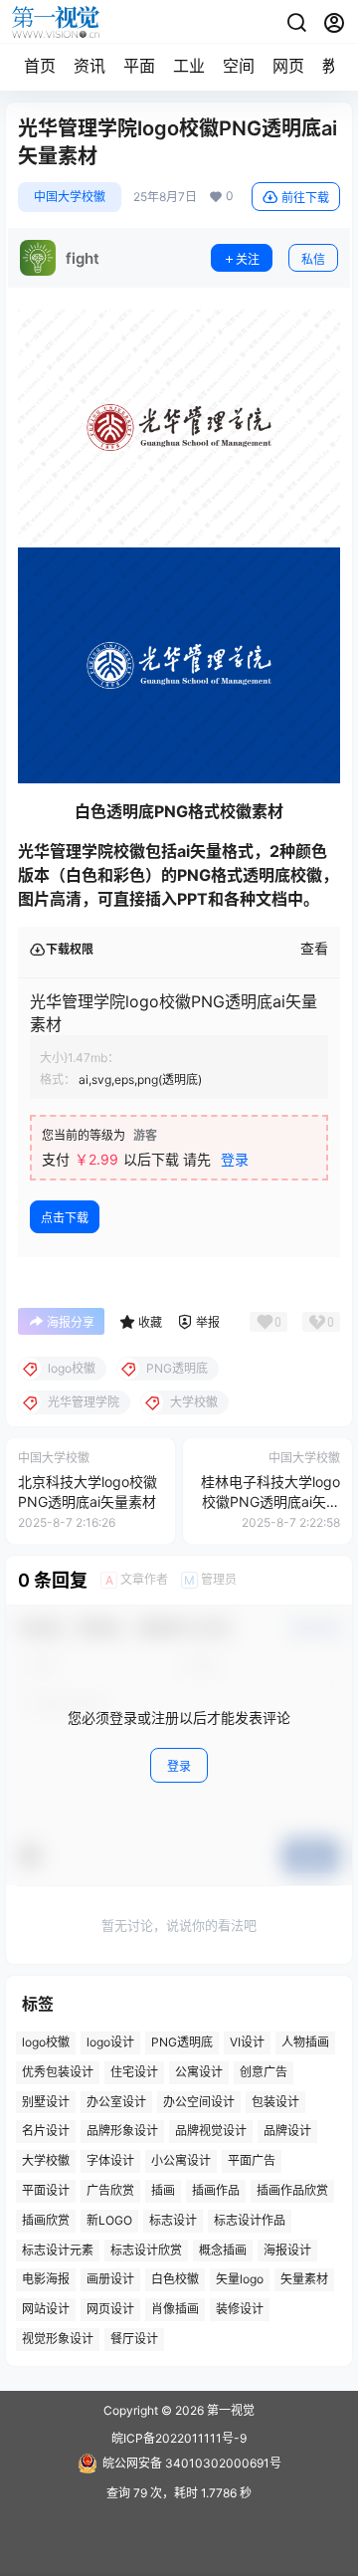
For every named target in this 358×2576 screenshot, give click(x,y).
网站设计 (46, 2310)
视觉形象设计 (58, 2339)
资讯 (89, 66)
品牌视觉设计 (211, 2132)
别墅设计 (46, 2102)
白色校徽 (175, 2280)
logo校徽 (46, 2042)
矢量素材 (304, 2280)
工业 (189, 66)
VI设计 (247, 2042)
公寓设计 (199, 2072)
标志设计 (173, 2220)
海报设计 (287, 2250)
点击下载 (65, 1218)
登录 (235, 1159)
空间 (239, 66)
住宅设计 (134, 2072)
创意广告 (264, 2072)
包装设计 (275, 2102)
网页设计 (110, 2310)
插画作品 (216, 2190)
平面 (139, 66)
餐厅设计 (134, 2339)
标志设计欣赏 (146, 2250)
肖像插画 (175, 2310)
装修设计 (240, 2310)
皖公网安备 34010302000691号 (192, 2463)
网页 (288, 66)
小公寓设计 (181, 2161)
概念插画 (223, 2250)
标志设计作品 (250, 2220)
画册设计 (110, 2280)
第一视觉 (229, 2410)
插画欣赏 (46, 2220)
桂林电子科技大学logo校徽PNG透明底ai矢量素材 (270, 1501)
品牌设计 (287, 2132)
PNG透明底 (182, 2042)
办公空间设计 (199, 2102)
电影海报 (46, 2280)
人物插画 (305, 2042)
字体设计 (110, 2161)
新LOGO (109, 2220)
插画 (163, 2190)
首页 (40, 66)
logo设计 (110, 2042)
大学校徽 (46, 2161)
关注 (248, 259)
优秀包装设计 (58, 2072)
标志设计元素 (58, 2250)
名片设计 (46, 2132)
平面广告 (252, 2161)
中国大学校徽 (70, 197)
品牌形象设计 (122, 2132)
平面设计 (46, 2190)
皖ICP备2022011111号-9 (179, 2438)
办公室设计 (116, 2102)
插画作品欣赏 (292, 2190)
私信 (313, 259)
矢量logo (240, 2280)
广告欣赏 (110, 2190)
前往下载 (305, 198)
